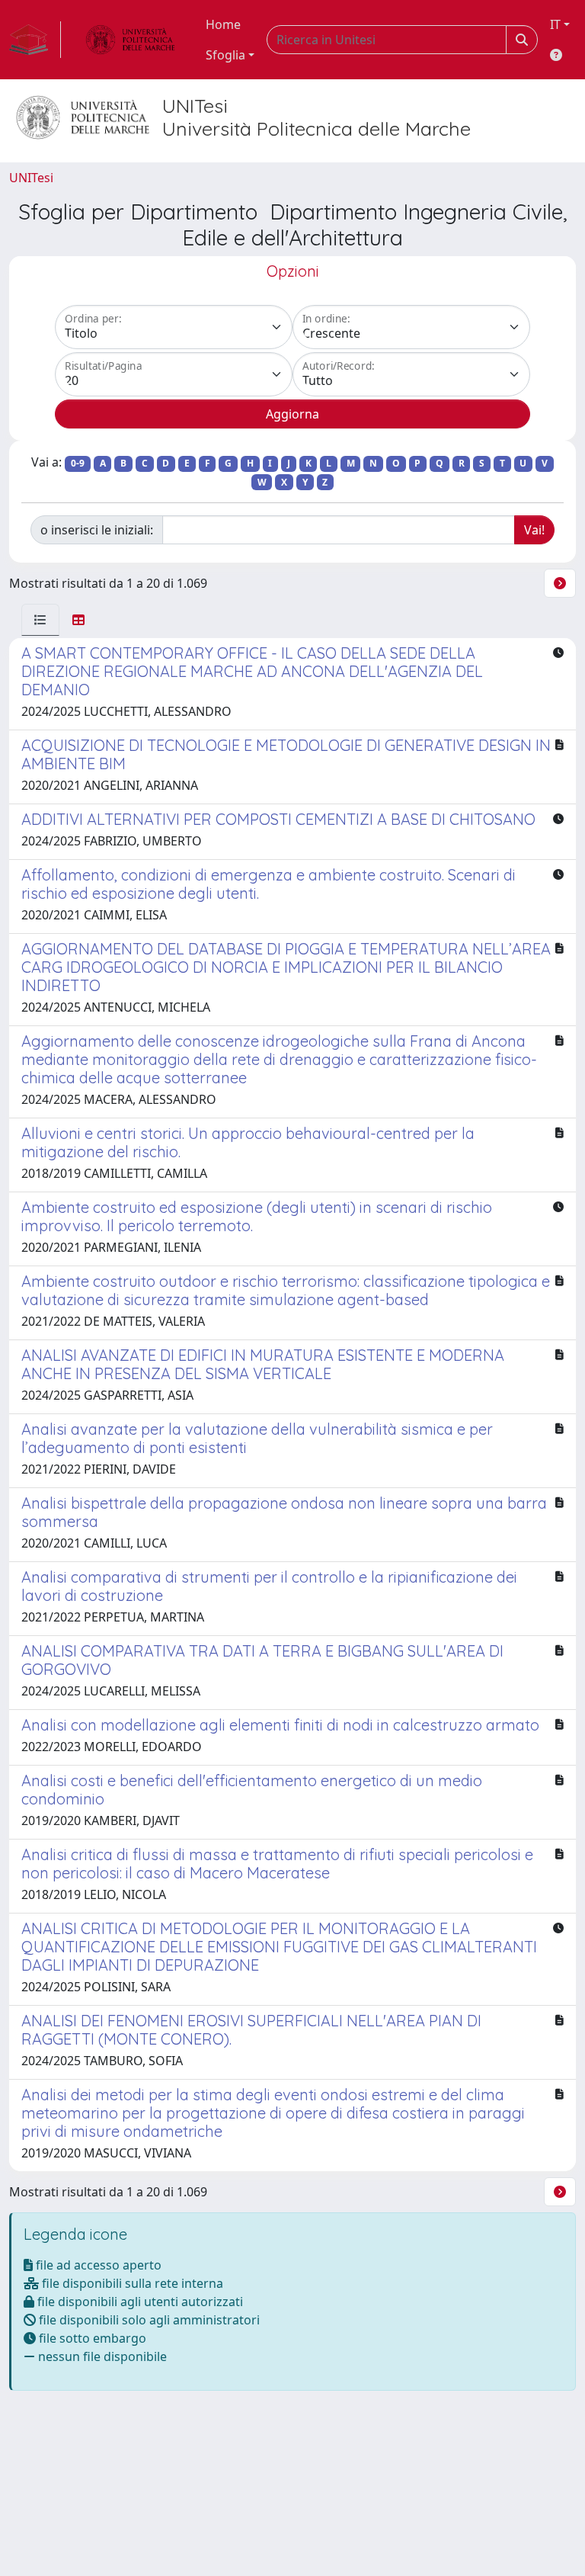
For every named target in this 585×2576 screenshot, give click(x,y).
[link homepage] (35, 40)
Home (223, 24)
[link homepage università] (130, 40)
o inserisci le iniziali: (97, 530)
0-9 (78, 463)
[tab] (40, 620)
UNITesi (31, 178)
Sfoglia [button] (225, 55)
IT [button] (555, 24)
